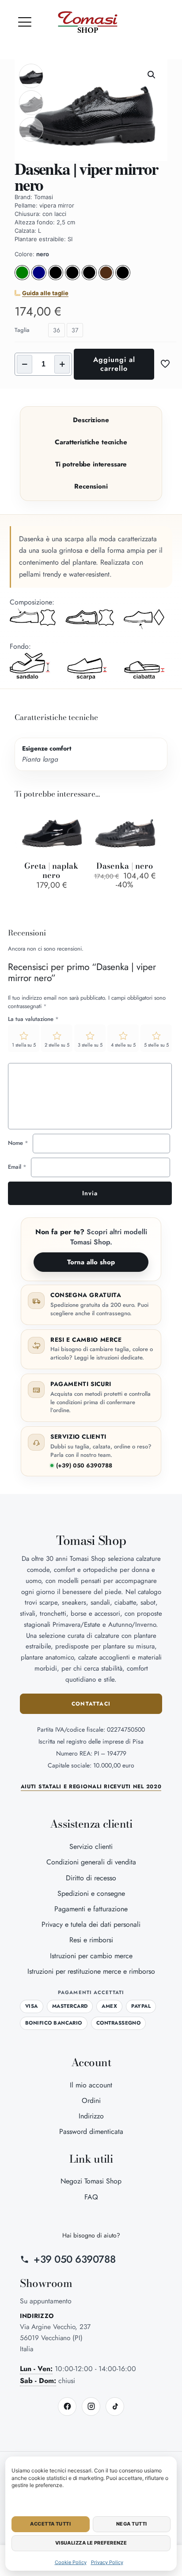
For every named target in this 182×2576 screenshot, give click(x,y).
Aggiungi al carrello (114, 364)
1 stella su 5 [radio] (24, 1045)
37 (75, 330)
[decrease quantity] (25, 364)
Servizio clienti (91, 1846)
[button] (25, 22)
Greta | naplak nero (51, 870)
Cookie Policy (71, 2562)
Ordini (91, 2100)
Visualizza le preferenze (91, 2543)
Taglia (22, 330)
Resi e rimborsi (91, 1940)
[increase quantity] (62, 364)
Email (17, 1167)
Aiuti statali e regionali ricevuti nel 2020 (91, 1787)
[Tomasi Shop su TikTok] (115, 2407)
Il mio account (91, 2085)
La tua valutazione (33, 1019)
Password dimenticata (91, 2131)
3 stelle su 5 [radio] (90, 1045)
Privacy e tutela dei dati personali (91, 1924)
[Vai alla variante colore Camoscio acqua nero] (72, 278)
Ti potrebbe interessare (91, 464)
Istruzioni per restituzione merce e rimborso (91, 1971)
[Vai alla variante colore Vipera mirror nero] (89, 278)
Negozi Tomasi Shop (91, 2181)
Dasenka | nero (125, 866)
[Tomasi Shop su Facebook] (67, 2407)
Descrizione (91, 420)
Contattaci (91, 1704)
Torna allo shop (91, 1262)
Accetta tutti (50, 2524)
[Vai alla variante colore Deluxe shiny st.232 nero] (123, 278)
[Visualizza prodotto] (78, 816)
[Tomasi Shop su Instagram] (91, 2407)
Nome (18, 1143)
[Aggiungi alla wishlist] (78, 828)
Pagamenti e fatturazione (91, 1909)
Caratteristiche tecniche (91, 442)
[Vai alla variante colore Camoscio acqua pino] (22, 278)
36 (57, 330)
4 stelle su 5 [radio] (123, 1045)
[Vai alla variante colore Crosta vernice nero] (56, 278)
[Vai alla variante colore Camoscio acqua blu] (39, 278)
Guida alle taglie (45, 293)
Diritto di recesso (91, 1878)
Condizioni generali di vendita (91, 1862)
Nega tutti (131, 2524)
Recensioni (91, 486)
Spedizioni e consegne (91, 1893)
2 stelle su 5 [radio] (57, 1045)
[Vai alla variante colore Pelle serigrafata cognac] (106, 278)
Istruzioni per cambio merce (91, 1956)
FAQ (91, 2197)
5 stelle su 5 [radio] (156, 1045)
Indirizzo (91, 2116)
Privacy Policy (107, 2562)
